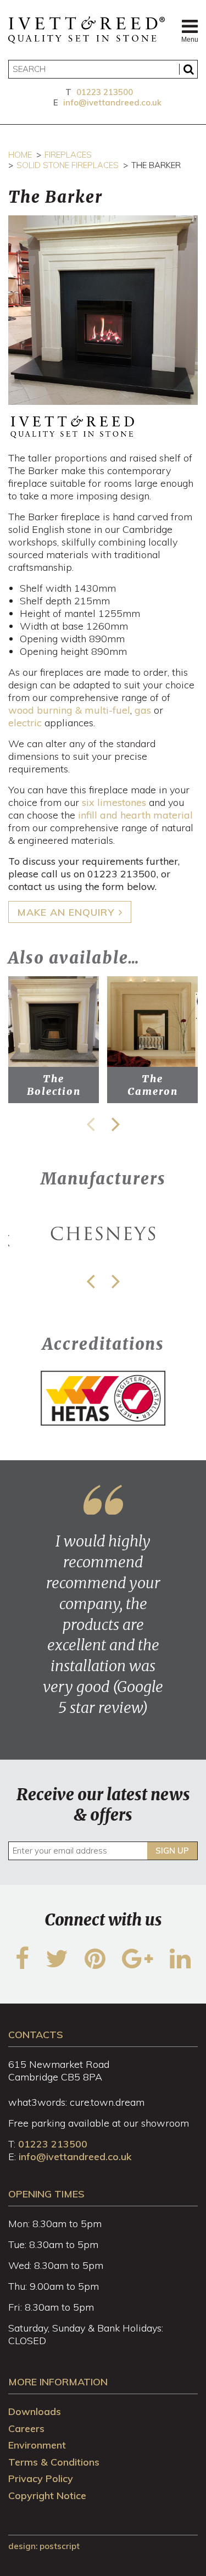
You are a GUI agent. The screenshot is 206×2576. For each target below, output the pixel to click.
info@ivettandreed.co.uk (112, 102)
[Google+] (138, 1965)
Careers (26, 2428)
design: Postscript (44, 2546)
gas (143, 710)
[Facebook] (22, 1965)
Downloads (35, 2411)
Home (20, 155)
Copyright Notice (47, 2496)
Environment (37, 2445)
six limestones (114, 802)
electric (25, 723)
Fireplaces (68, 155)
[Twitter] (57, 1965)
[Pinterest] (95, 1965)
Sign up (172, 1851)
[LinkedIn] (180, 1965)
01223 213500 (105, 92)
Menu (190, 40)
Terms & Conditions (54, 2462)
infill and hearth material (135, 815)
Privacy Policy (41, 2478)
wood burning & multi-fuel (69, 710)
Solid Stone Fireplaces (68, 165)
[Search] (188, 69)
